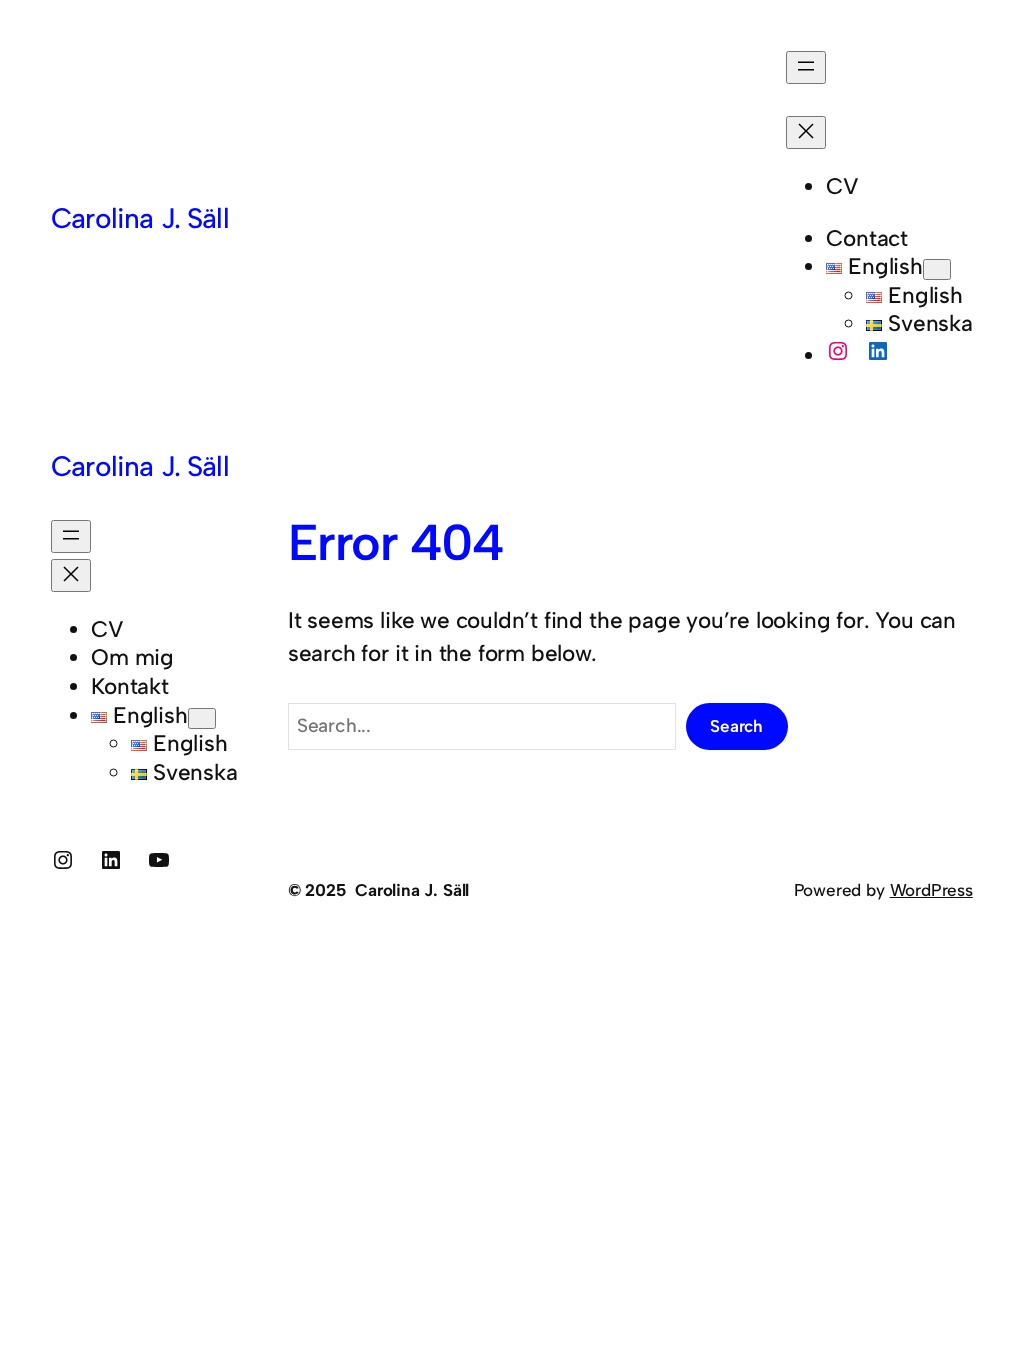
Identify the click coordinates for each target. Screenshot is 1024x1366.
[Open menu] (806, 67)
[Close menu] (806, 132)
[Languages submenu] (937, 269)
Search (736, 726)
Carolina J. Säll (140, 218)
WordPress (931, 890)
